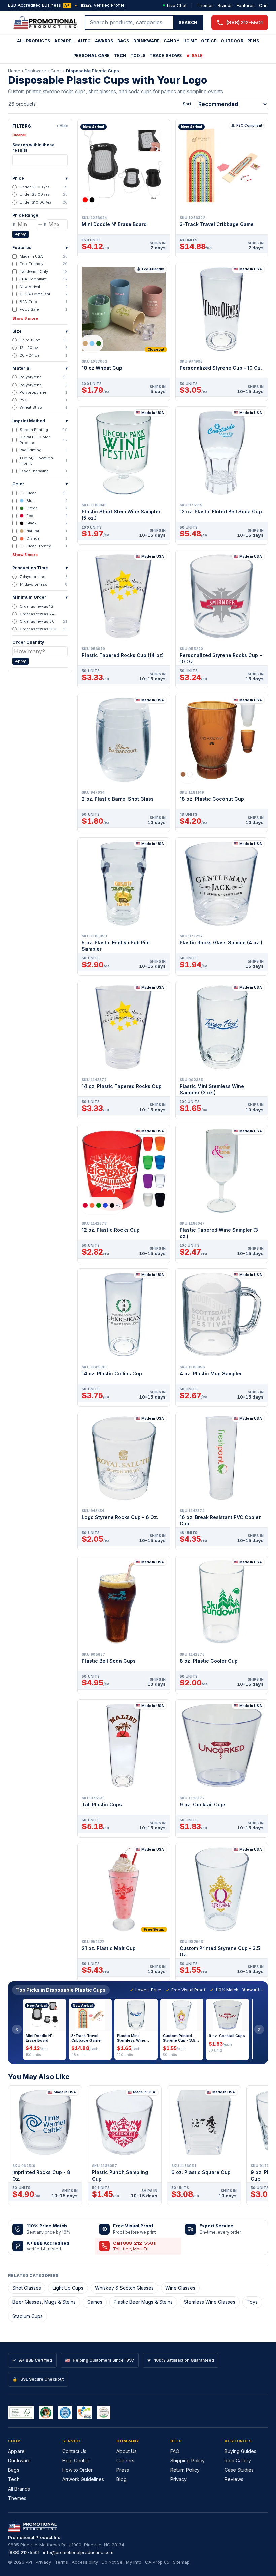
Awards (104, 41)
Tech (120, 55)
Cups (56, 71)
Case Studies (239, 2470)
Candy (171, 41)
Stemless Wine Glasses (210, 2302)
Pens (253, 41)
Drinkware (147, 41)
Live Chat (177, 5)
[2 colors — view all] (90, 200)
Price (40, 178)
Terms (61, 2562)
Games (95, 2302)
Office (209, 41)
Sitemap (181, 2562)
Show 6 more (25, 318)
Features (246, 5)
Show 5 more (25, 555)
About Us (127, 2451)
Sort (187, 104)
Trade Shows (166, 55)
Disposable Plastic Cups (93, 71)
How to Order (77, 2470)
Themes (205, 5)
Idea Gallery (238, 2460)
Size (40, 331)
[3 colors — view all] (92, 343)
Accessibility (85, 2562)
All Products (34, 41)
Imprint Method (40, 421)
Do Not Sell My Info (122, 2562)
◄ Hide (62, 126)
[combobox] (130, 23)
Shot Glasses (27, 2288)
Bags (123, 41)
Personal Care (92, 55)
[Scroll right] (259, 2029)
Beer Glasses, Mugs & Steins (44, 2302)
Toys (252, 2302)
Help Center (76, 2460)
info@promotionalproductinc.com (78, 2552)
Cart (263, 5)
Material (40, 368)
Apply (21, 234)
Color (40, 484)
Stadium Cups (28, 2316)
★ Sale (195, 55)
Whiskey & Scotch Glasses (124, 2288)
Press (123, 2470)
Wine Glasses (180, 2288)
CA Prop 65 (157, 2562)
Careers (125, 2460)
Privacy (179, 2479)
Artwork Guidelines (83, 2479)
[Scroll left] (17, 2029)
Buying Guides (240, 2451)
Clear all (19, 135)
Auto (84, 41)
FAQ (175, 2451)
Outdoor (232, 41)
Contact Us (74, 2451)
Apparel (64, 41)
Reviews (234, 2479)
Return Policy (185, 2470)
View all (251, 1990)
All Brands (19, 2489)
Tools (138, 55)
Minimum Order (40, 597)
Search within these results (33, 148)
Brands (225, 5)
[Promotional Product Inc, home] (45, 23)
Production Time (40, 568)
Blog (122, 2479)
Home (190, 41)
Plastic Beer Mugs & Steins (143, 2302)
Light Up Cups (68, 2288)
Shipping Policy (187, 2460)
